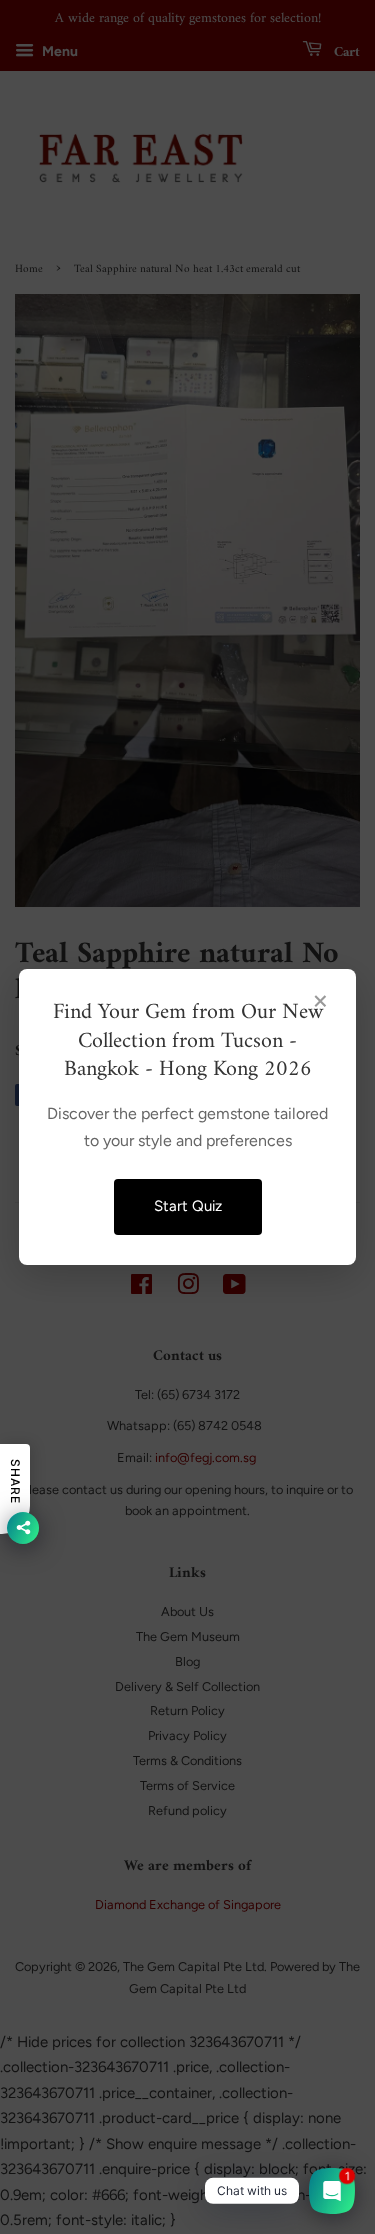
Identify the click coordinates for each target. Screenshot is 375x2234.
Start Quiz (188, 1206)
